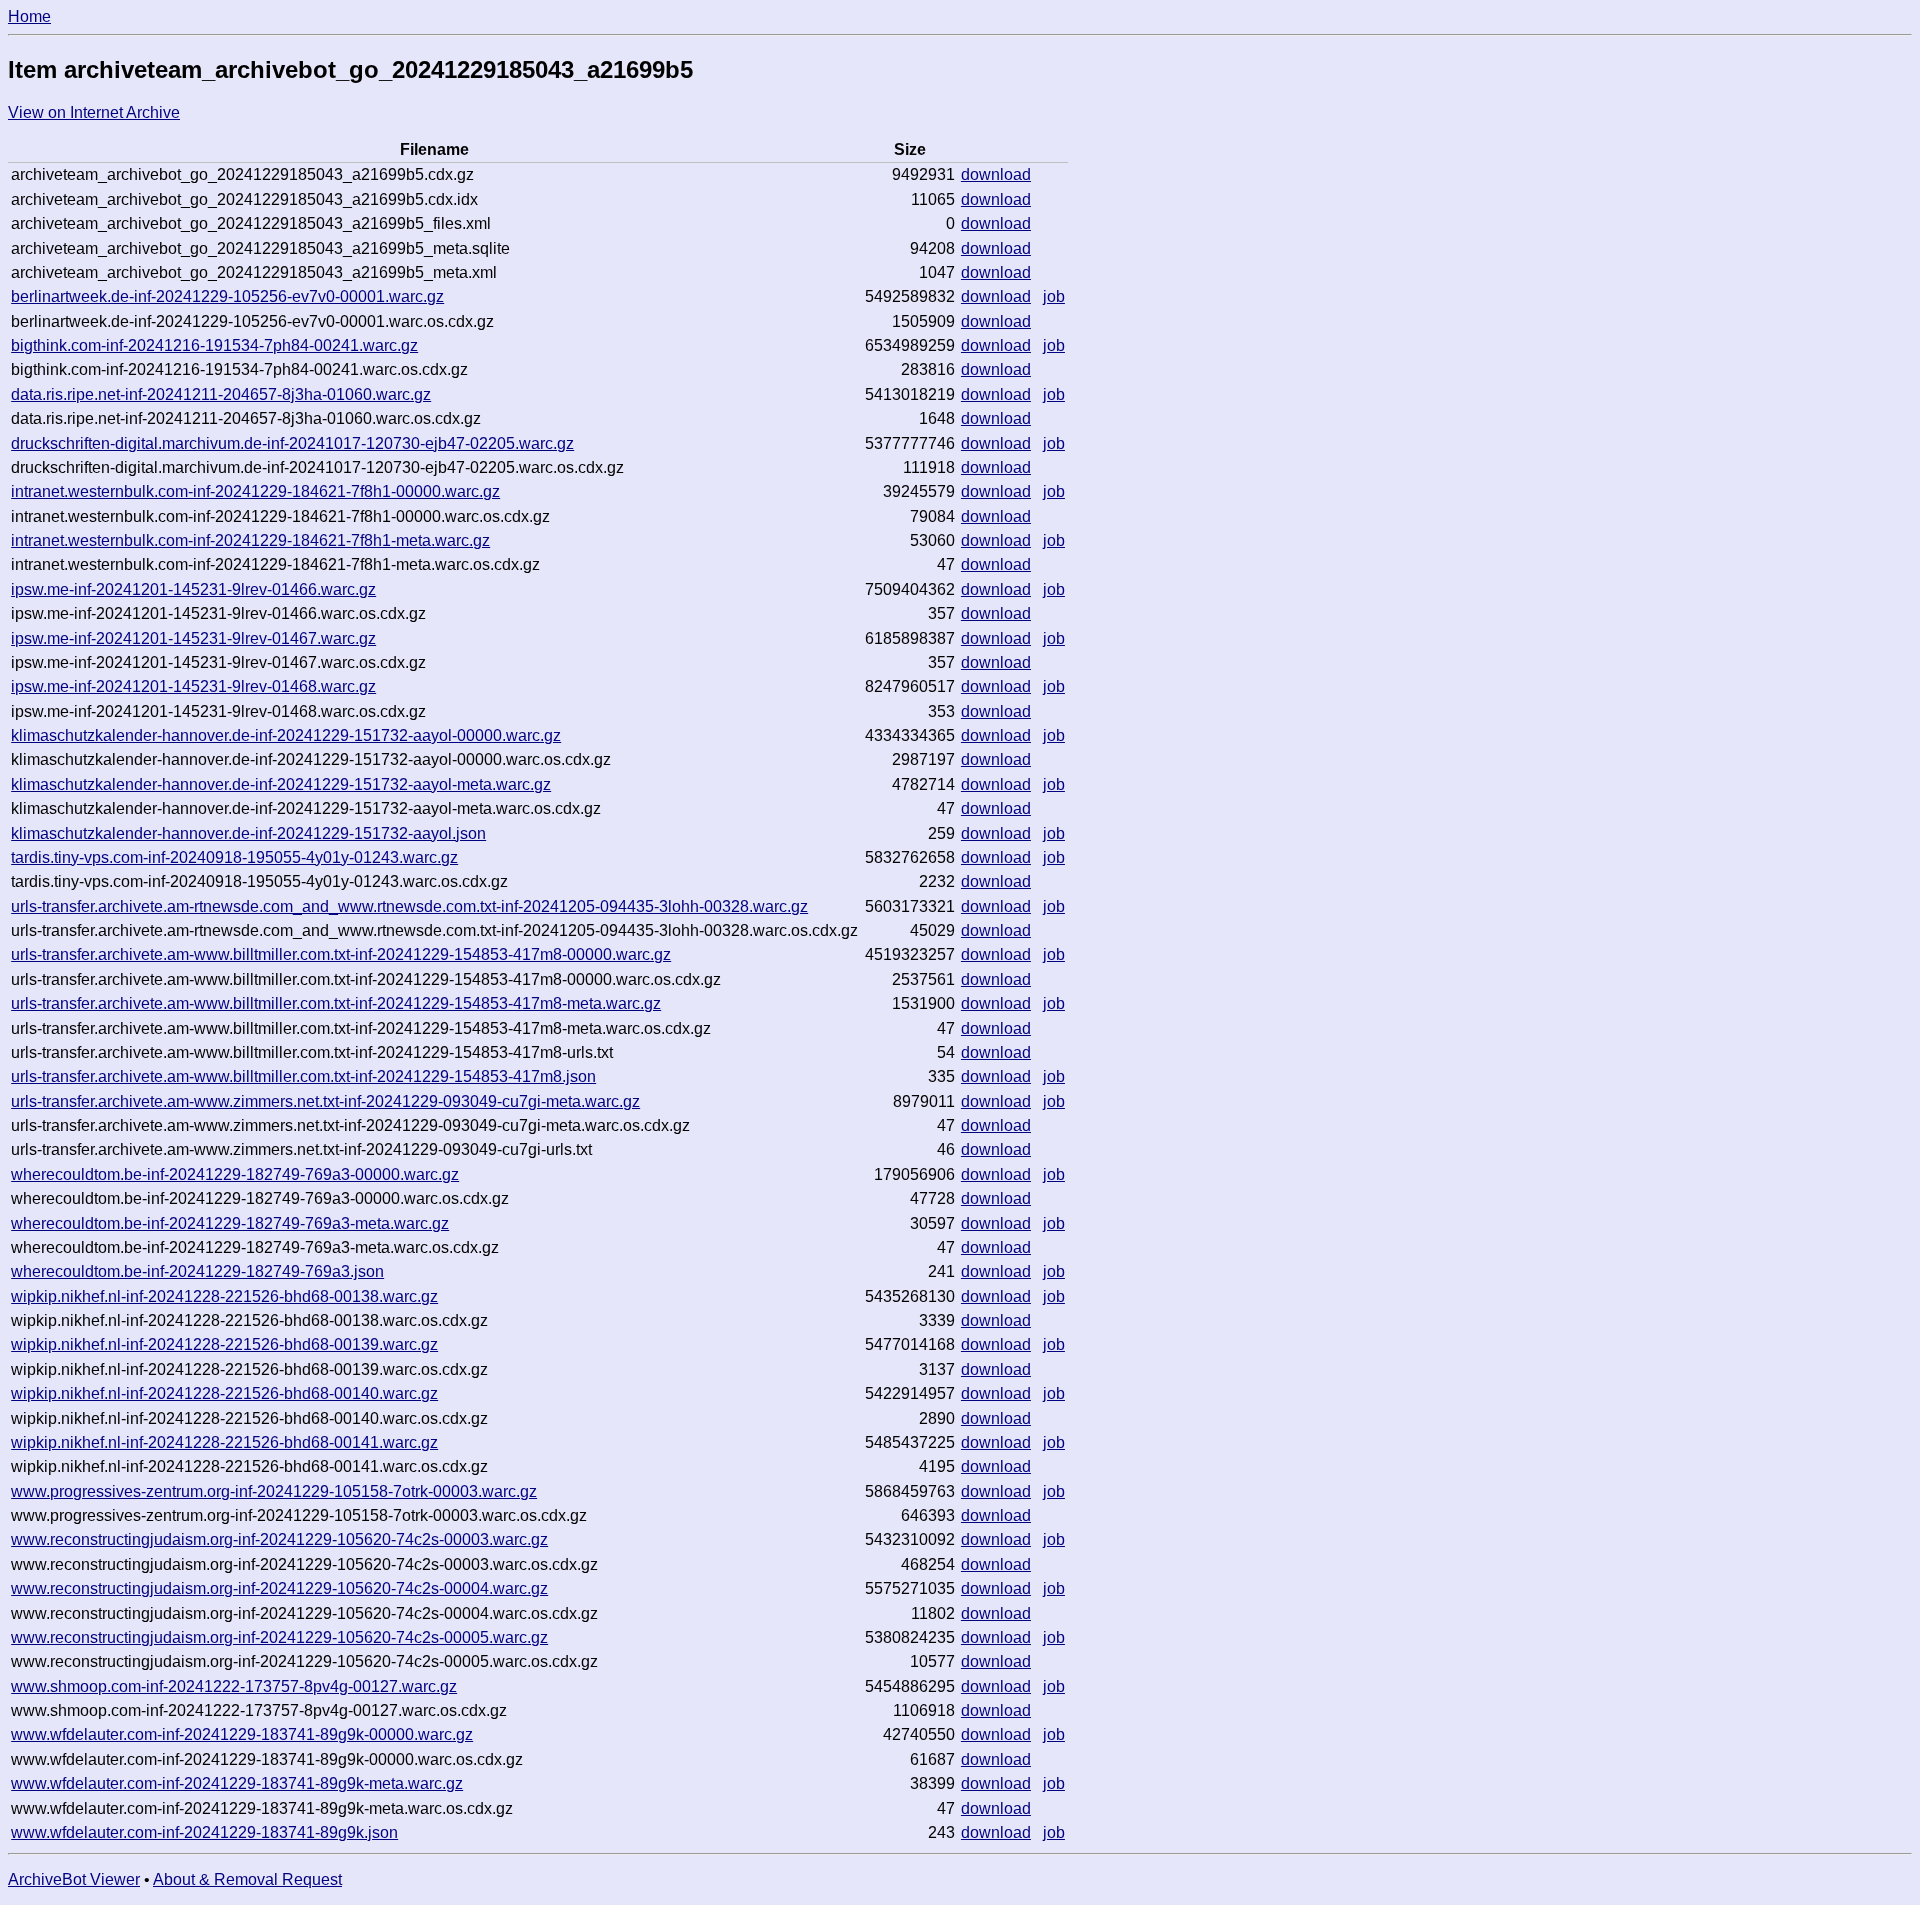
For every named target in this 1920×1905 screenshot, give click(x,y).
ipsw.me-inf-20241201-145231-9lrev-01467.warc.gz (193, 638)
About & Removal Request (247, 1879)
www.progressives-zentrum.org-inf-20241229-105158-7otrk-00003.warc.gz (274, 1491)
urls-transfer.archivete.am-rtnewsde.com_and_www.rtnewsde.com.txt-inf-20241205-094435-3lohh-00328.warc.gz (409, 906)
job (1054, 296)
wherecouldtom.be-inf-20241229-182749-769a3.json (197, 1271)
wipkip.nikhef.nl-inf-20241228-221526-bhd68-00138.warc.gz (224, 1296)
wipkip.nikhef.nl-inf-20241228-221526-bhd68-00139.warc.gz (224, 1344)
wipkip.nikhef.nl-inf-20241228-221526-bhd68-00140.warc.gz (224, 1393)
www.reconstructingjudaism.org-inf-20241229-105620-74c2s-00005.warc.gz (279, 1637)
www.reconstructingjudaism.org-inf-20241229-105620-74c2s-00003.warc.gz (279, 1539)
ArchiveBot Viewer (74, 1879)
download (996, 174)
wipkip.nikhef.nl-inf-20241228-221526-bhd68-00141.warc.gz (224, 1442)
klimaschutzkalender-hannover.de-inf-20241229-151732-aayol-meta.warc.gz (281, 784)
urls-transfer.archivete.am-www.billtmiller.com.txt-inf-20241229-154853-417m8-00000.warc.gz (341, 954)
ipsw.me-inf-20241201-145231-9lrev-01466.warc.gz (193, 589)
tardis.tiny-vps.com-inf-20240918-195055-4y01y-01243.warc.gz (234, 857)
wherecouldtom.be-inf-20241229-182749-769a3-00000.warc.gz (235, 1174)
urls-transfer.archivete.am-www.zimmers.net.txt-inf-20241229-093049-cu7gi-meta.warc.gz (325, 1101)
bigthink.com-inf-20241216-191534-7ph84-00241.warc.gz (214, 345)
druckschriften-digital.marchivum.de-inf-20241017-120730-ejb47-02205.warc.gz (292, 443)
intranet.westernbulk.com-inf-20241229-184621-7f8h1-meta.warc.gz (250, 540)
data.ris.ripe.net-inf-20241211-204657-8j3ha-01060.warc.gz (221, 394)
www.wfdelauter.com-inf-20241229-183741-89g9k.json (204, 1832)
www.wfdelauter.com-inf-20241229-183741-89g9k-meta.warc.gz (237, 1783)
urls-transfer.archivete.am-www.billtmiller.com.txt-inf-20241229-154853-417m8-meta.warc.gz (336, 1003)
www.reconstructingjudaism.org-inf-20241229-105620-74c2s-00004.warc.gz (279, 1588)
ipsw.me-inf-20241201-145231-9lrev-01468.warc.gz (193, 686)
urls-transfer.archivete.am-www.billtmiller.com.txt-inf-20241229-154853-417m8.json (303, 1076)
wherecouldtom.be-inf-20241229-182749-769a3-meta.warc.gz (230, 1223)
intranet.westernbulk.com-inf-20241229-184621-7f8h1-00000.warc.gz (255, 491)
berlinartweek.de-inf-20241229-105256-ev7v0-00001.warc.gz (227, 296)
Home (29, 16)
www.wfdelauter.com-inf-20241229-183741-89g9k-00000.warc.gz (242, 1734)
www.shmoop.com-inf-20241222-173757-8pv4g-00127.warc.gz (234, 1686)
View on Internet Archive (94, 112)
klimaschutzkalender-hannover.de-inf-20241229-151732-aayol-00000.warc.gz (286, 735)
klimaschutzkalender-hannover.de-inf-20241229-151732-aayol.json (248, 833)
